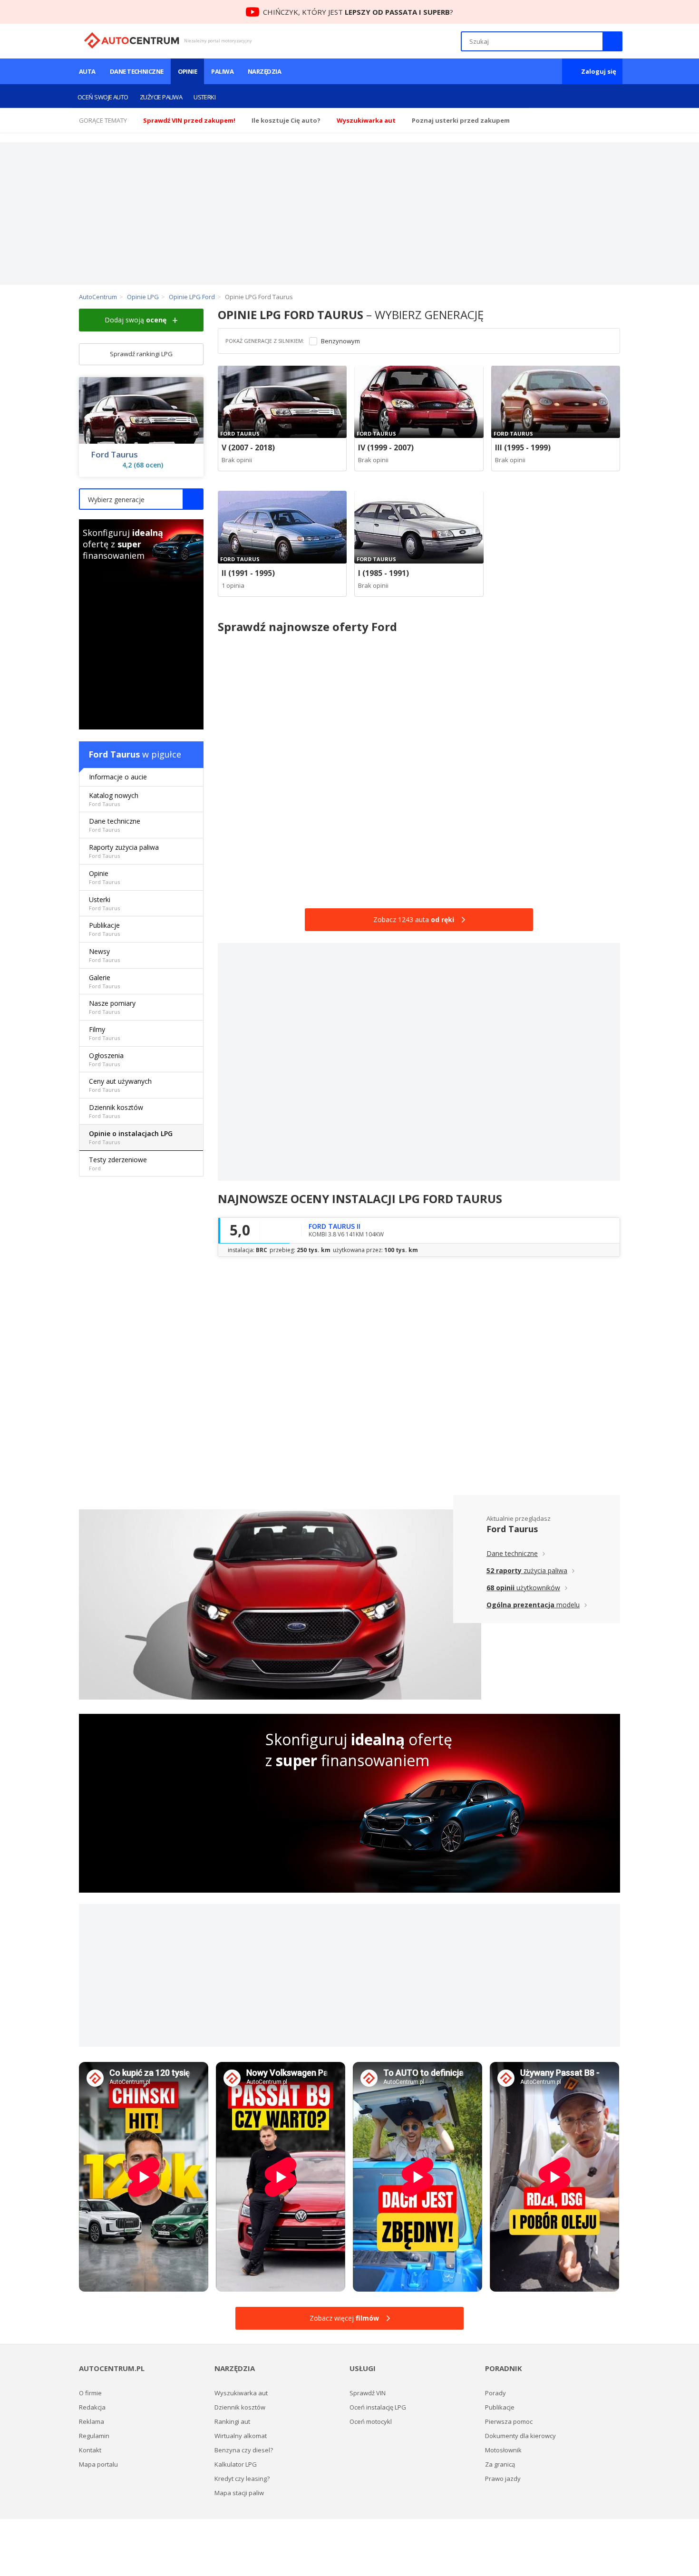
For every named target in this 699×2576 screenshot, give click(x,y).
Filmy (104, 1033)
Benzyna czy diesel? (244, 2450)
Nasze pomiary (112, 1007)
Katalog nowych (114, 799)
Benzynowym (340, 341)
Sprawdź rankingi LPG (141, 354)
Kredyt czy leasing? (242, 2479)
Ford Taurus (114, 455)
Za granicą (500, 2464)
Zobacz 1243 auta (414, 919)
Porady (495, 2393)
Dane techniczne (137, 71)
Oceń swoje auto (103, 97)
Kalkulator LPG (236, 2464)
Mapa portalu (98, 2464)
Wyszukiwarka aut (241, 2393)
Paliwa (222, 71)
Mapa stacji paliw (239, 2493)
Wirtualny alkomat (241, 2436)
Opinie (188, 71)
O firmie (90, 2393)
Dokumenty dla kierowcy (520, 2436)
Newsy (104, 955)
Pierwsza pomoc (509, 2421)
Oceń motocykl (371, 2421)
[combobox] (141, 499)
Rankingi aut (232, 2421)
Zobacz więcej (344, 2318)
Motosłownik (503, 2450)
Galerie (104, 981)
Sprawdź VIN (368, 2393)
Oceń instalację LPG (378, 2407)
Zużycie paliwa (161, 97)
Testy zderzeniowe (118, 1163)
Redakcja (92, 2407)
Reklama (92, 2421)
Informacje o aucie (118, 777)
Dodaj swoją (136, 320)
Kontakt (90, 2450)
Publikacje (104, 929)
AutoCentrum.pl (131, 40)
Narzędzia (264, 71)
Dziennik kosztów (116, 1111)
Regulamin (94, 2436)
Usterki (204, 97)
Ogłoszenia (106, 1059)
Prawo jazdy (503, 2479)
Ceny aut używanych (120, 1085)
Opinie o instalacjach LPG (131, 1137)
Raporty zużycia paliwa (124, 851)
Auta (87, 71)
